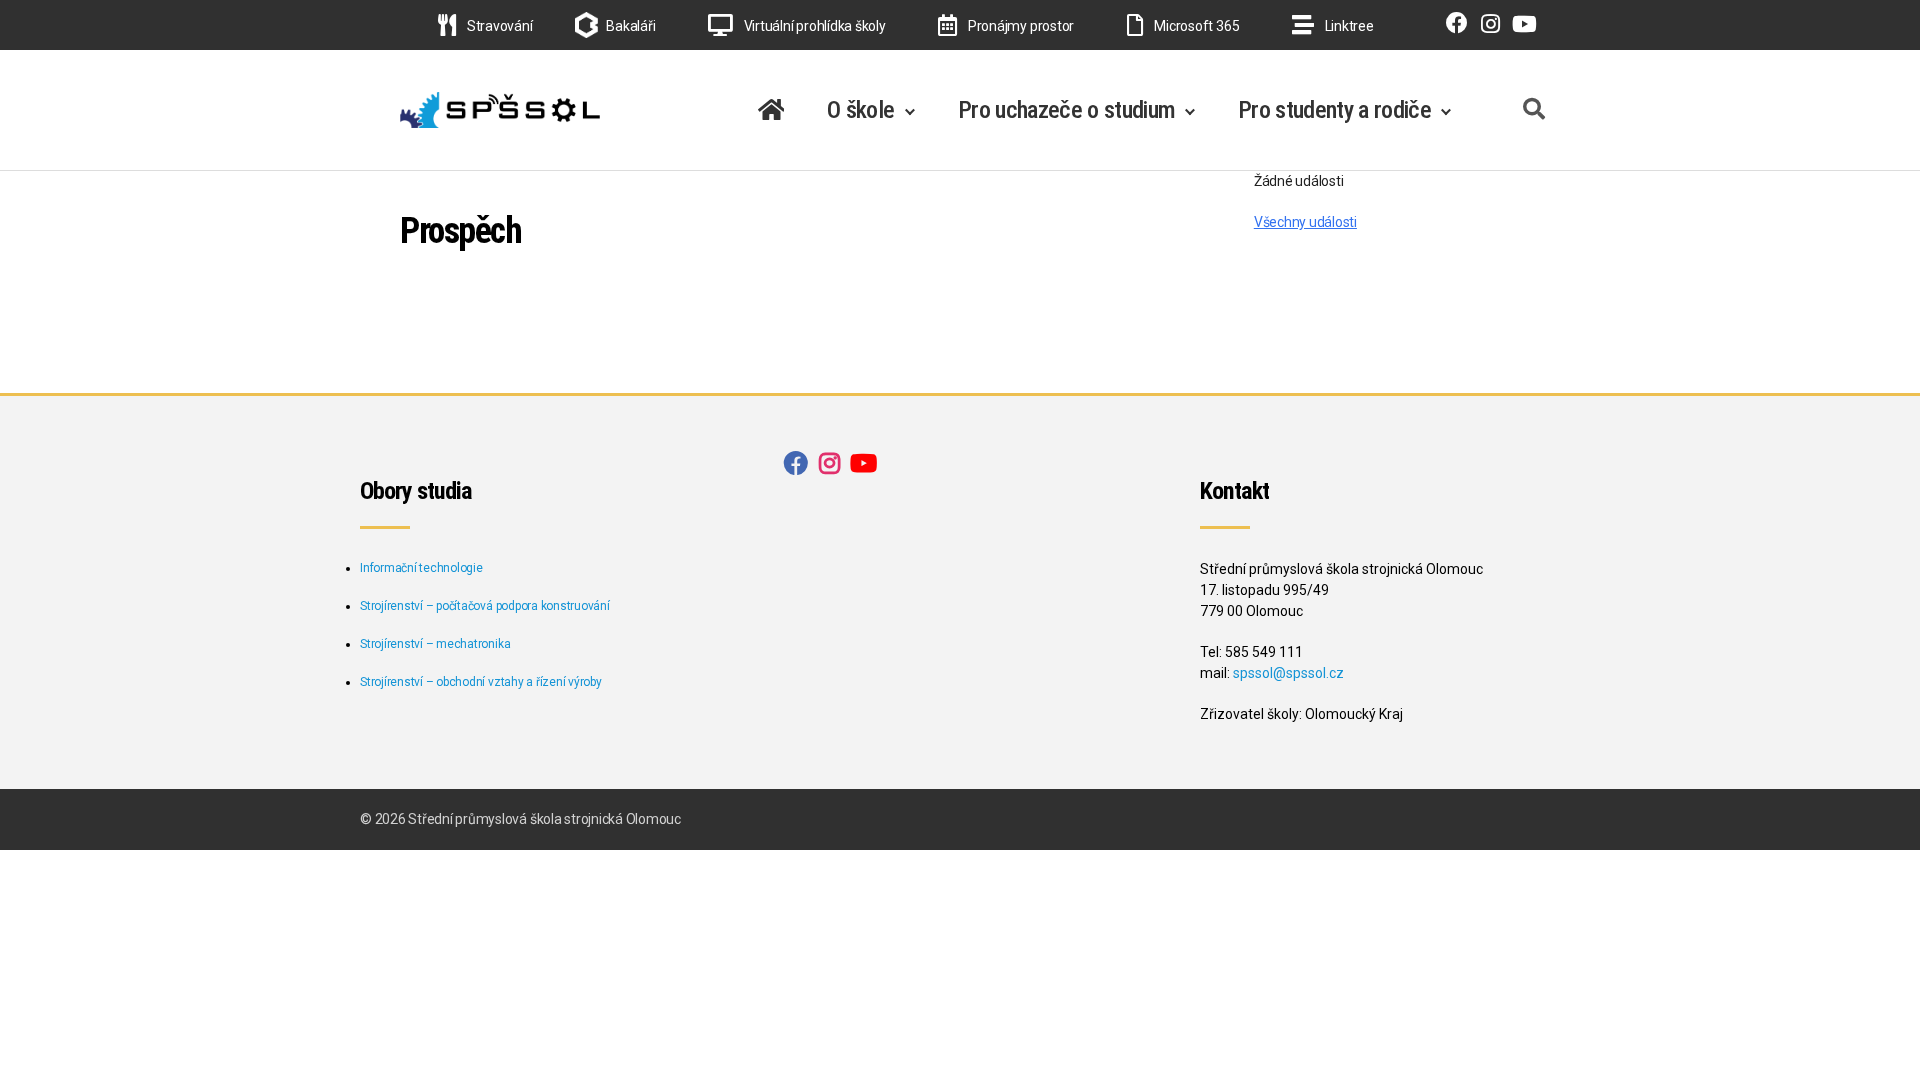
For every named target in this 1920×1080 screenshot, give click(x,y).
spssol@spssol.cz (1288, 673)
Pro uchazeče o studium (1066, 110)
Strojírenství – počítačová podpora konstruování (485, 606)
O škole (860, 110)
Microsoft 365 (1195, 26)
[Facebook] (1452, 26)
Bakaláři (630, 26)
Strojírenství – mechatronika (435, 644)
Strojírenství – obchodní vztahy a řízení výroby (481, 682)
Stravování (498, 26)
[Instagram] (1486, 26)
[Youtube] (1520, 26)
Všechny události (1305, 222)
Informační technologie (421, 568)
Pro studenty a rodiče (1334, 110)
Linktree (1348, 26)
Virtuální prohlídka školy (813, 26)
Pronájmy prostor (1019, 26)
